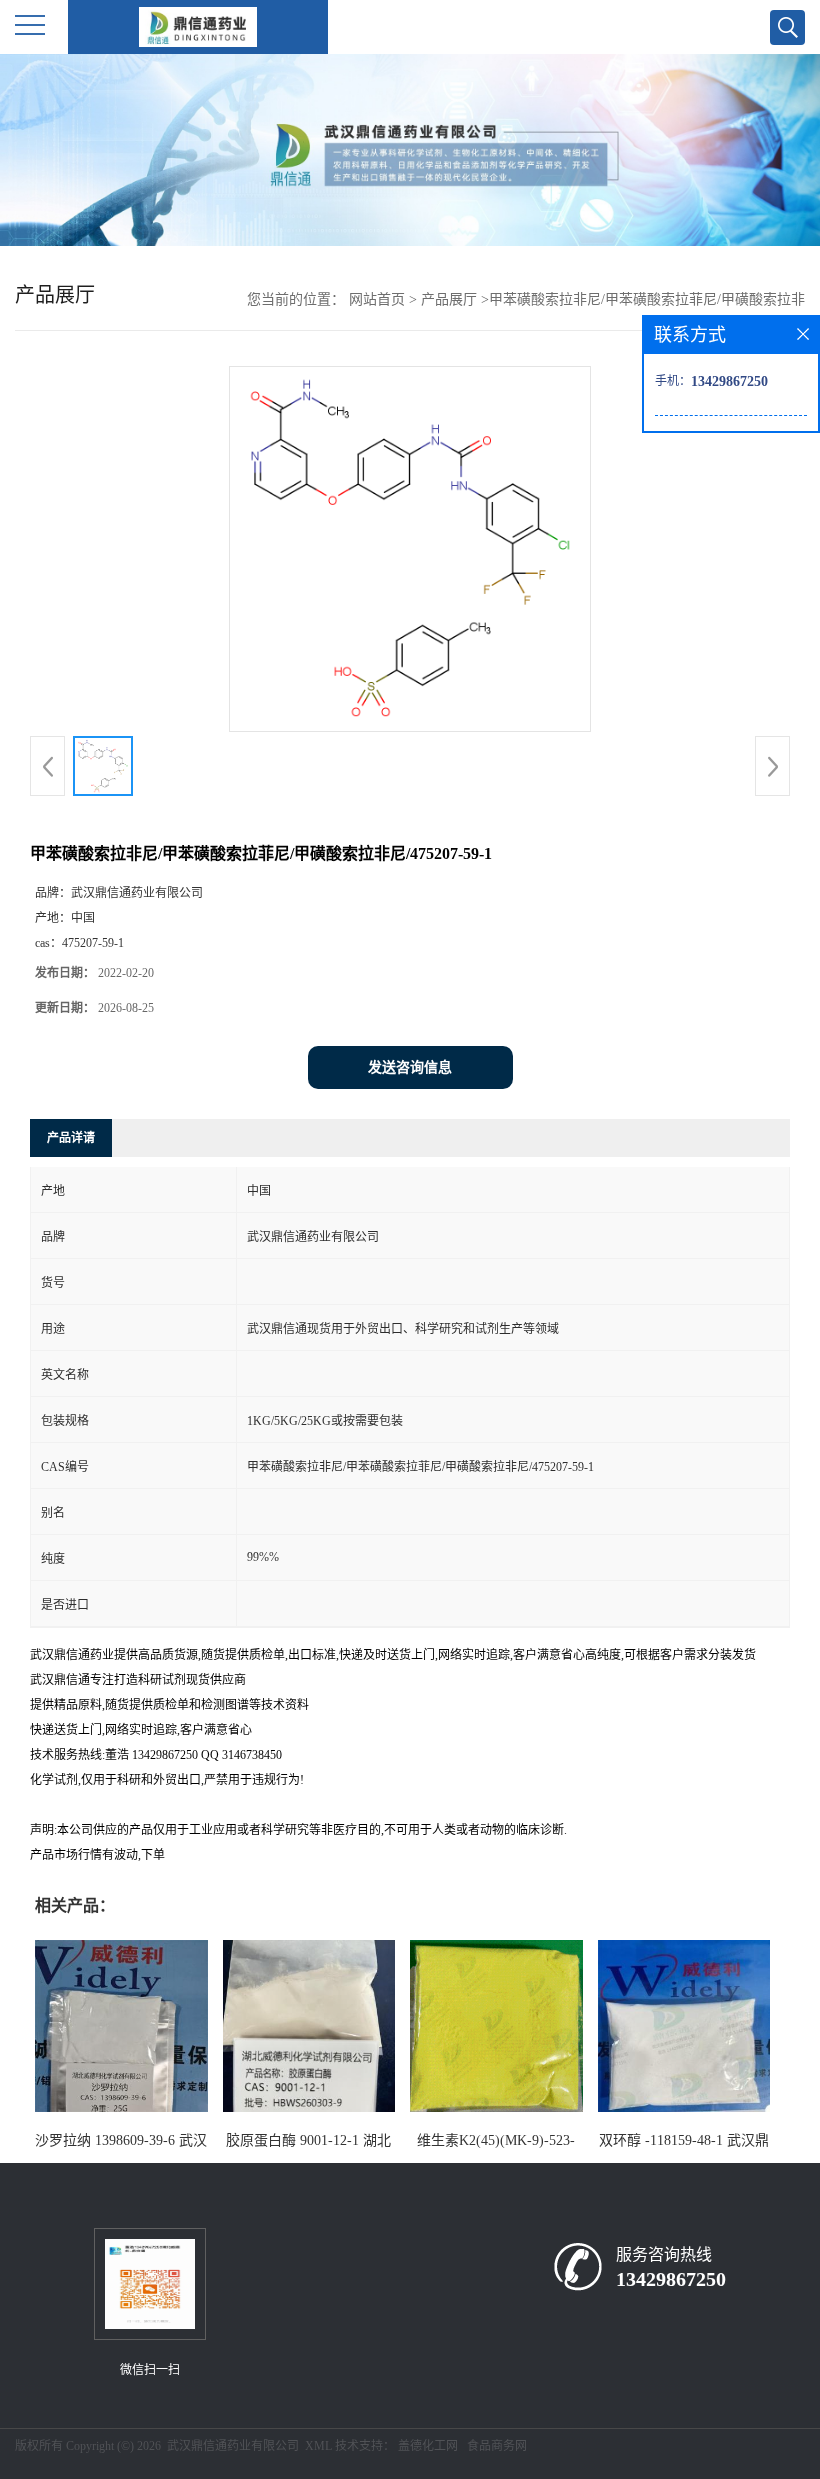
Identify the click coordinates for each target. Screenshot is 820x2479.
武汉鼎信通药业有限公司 (233, 2446)
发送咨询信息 (410, 1067)
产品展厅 (449, 299)
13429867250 (671, 2279)
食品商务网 (497, 2446)
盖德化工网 (428, 2446)
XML (318, 2446)
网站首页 (377, 299)
